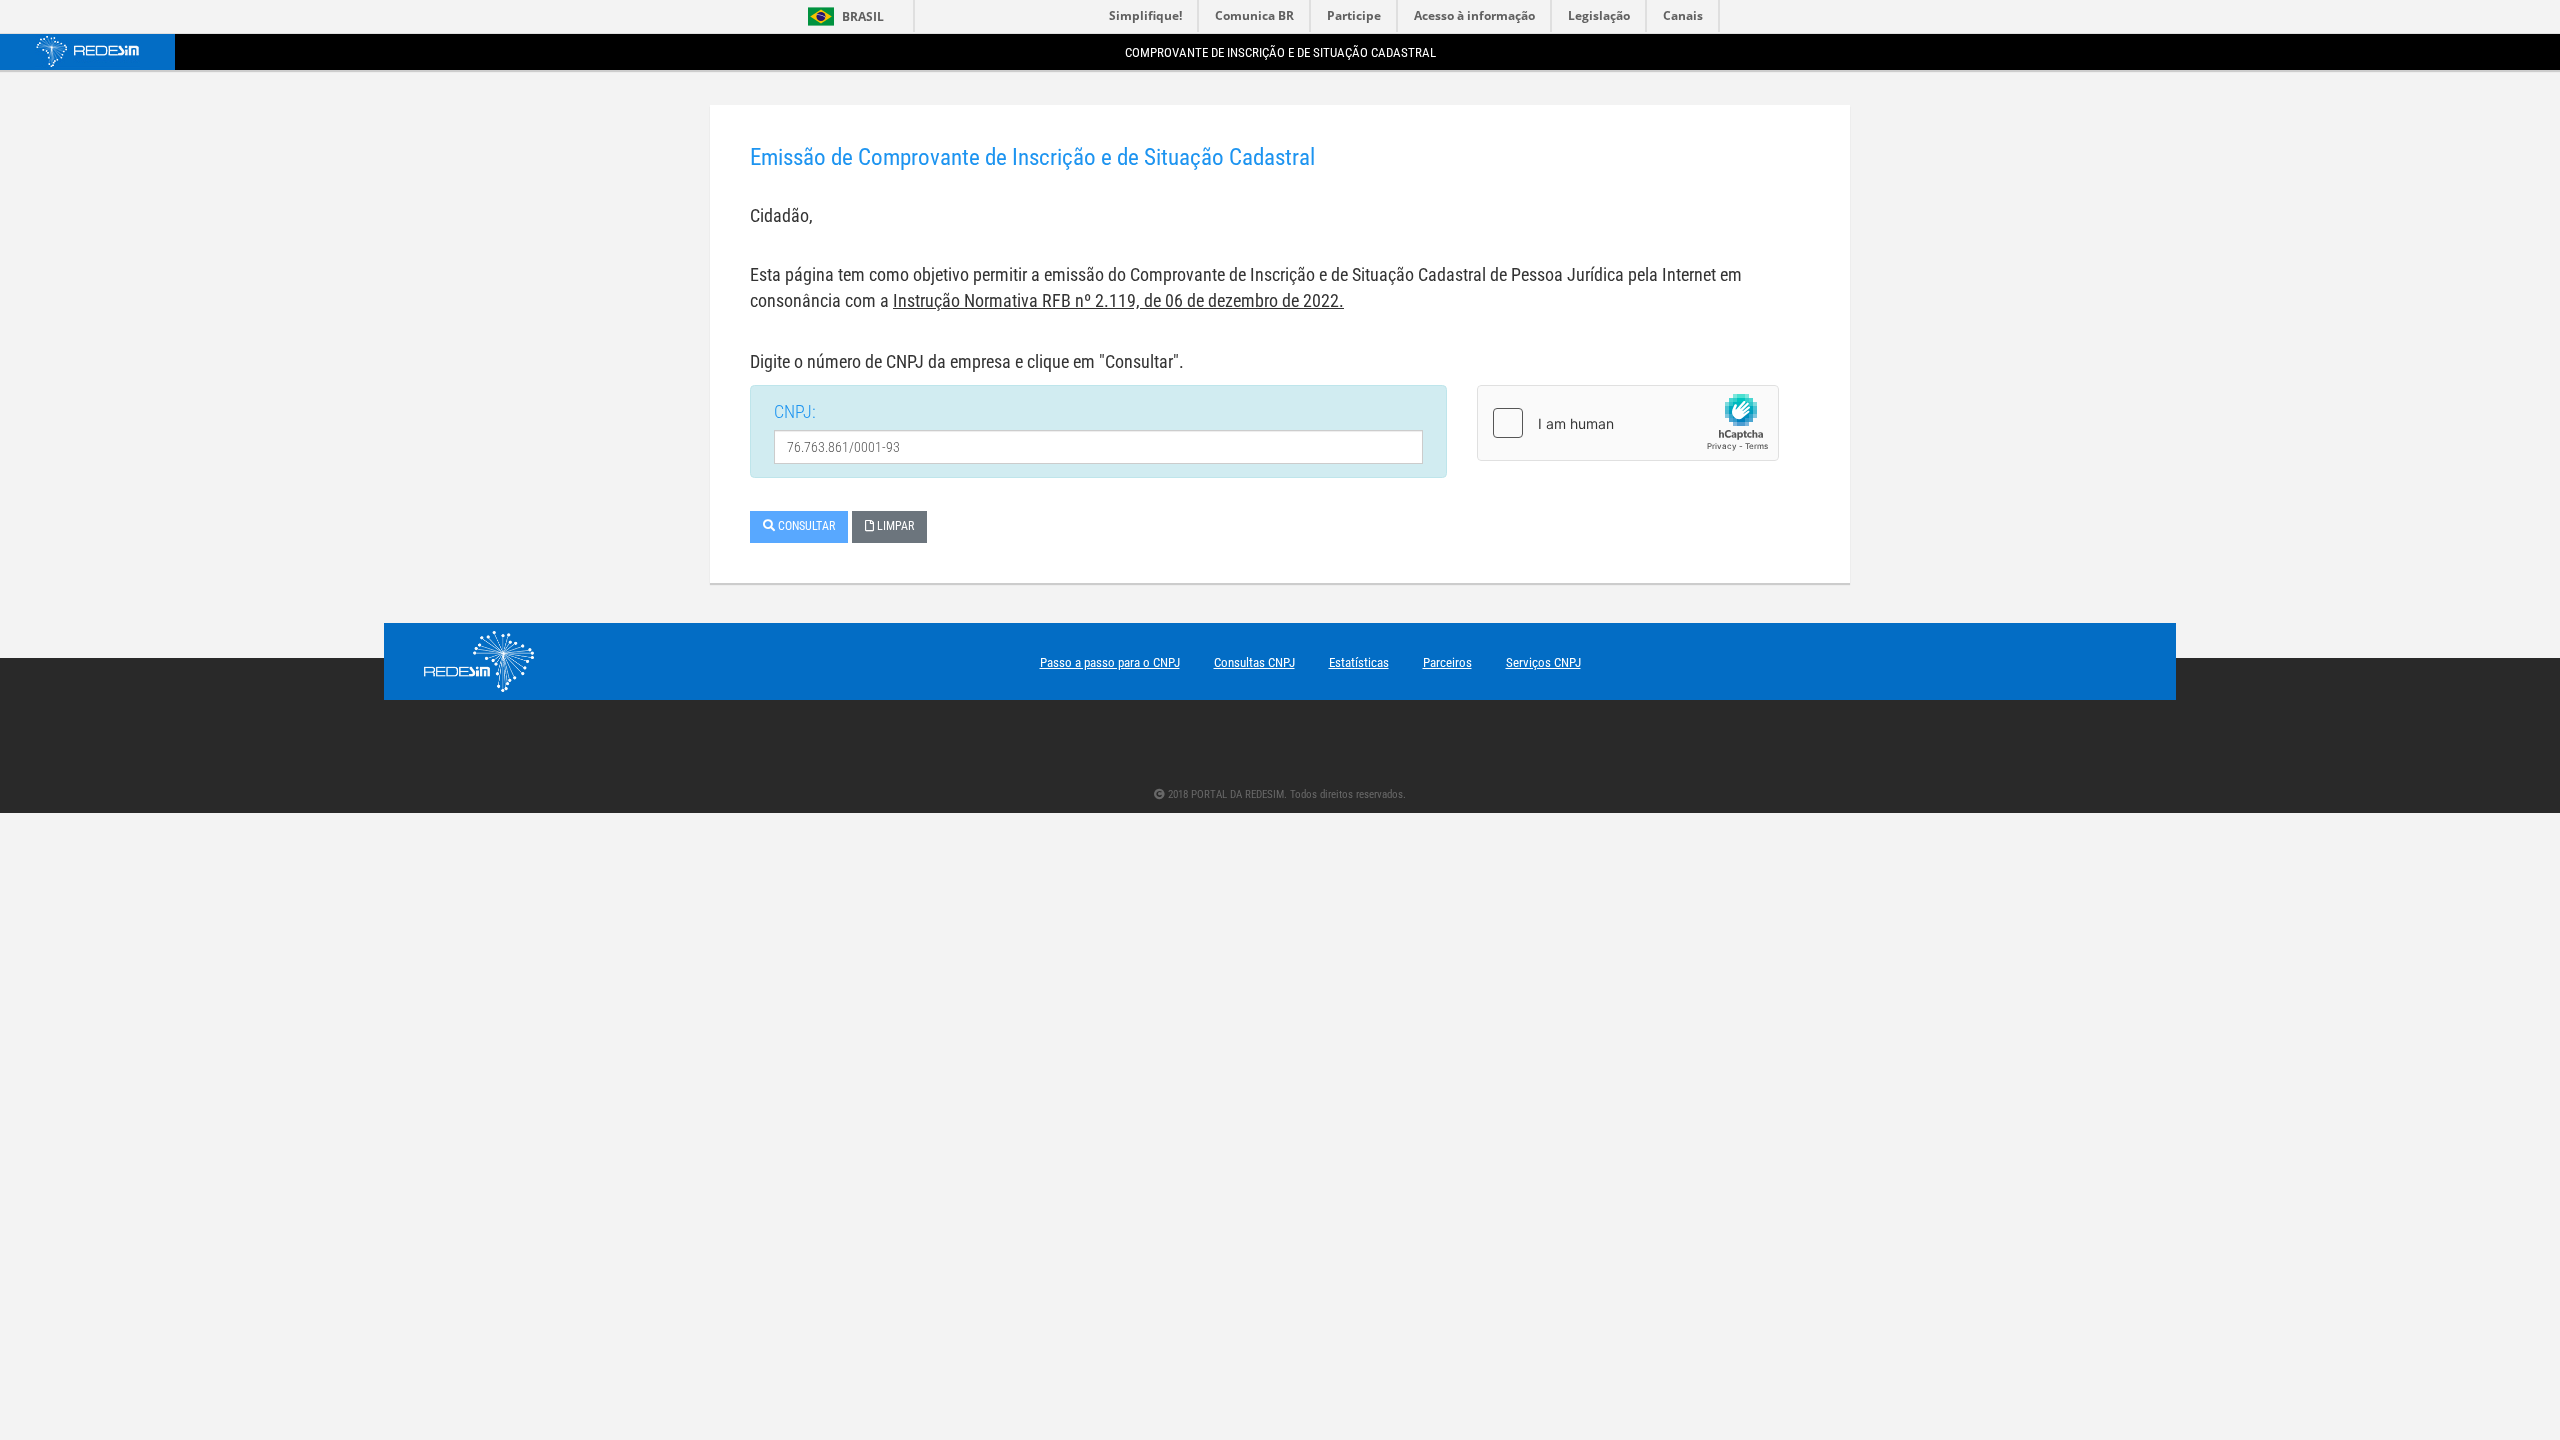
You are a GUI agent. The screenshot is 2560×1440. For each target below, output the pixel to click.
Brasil (842, 16)
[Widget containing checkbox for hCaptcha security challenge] (1628, 423)
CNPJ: (795, 411)
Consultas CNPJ (1254, 662)
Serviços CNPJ (1543, 662)
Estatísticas (1359, 662)
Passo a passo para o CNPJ (1110, 662)
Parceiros (1447, 662)
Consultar (805, 526)
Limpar (894, 526)
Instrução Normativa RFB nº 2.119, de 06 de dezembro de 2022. (1118, 300)
